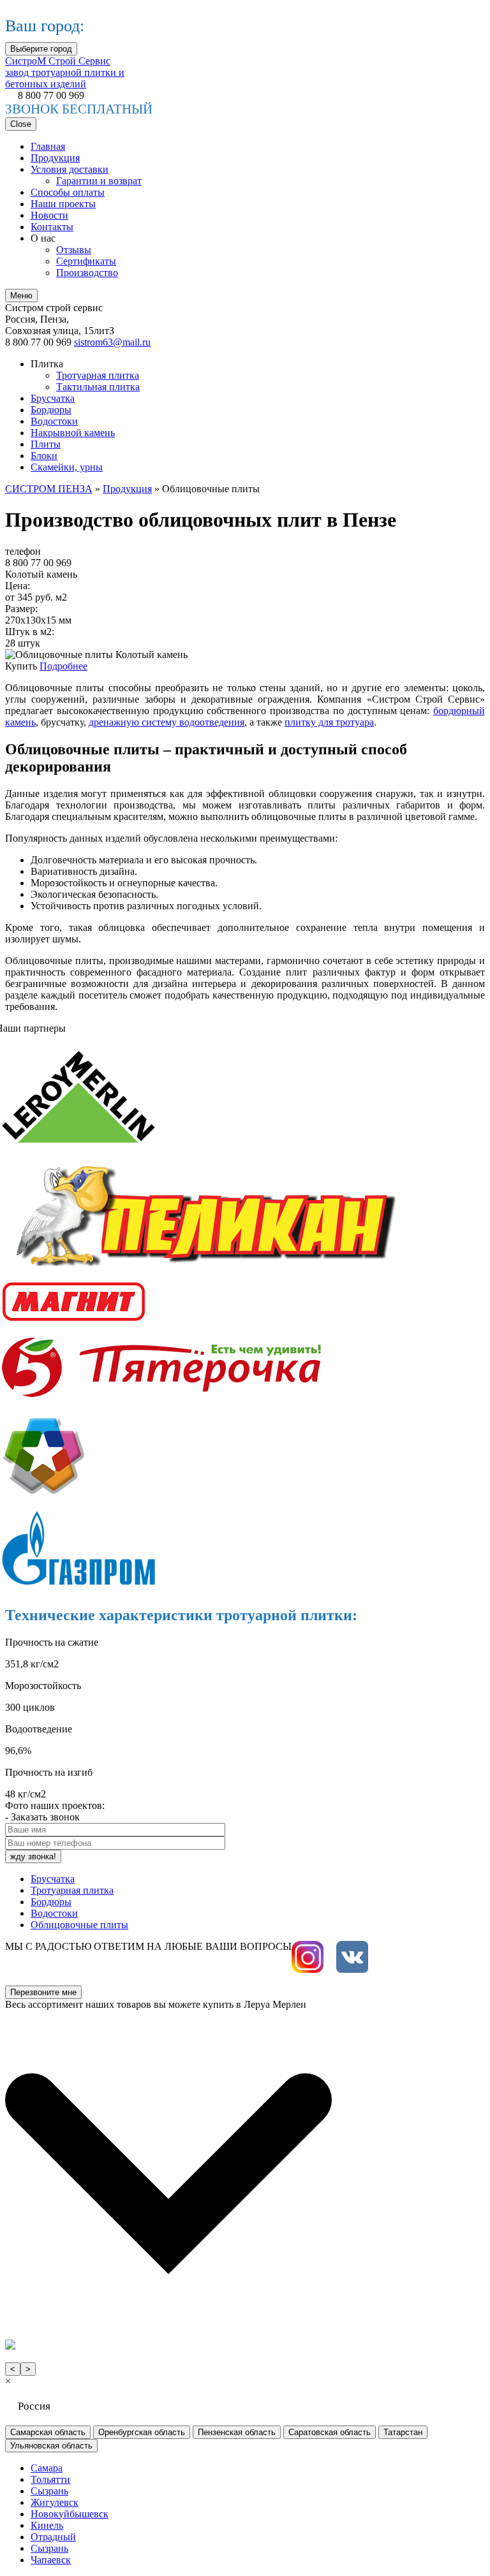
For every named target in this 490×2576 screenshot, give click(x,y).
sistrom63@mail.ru (112, 342)
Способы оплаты (68, 192)
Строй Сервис (65, 72)
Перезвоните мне (43, 1992)
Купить (22, 666)
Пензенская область (237, 2432)
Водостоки (54, 421)
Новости (49, 215)
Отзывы (74, 250)
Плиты (46, 444)
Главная (48, 146)
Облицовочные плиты (79, 1925)
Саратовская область (330, 2432)
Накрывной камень (73, 433)
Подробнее (63, 666)
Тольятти (50, 2479)
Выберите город (41, 49)
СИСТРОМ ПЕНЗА (49, 489)
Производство (87, 273)
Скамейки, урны (67, 467)
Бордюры (51, 410)
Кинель (47, 2525)
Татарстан (403, 2432)
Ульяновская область (51, 2446)
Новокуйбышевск (70, 2514)
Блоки (44, 456)
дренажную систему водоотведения (167, 722)
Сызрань (49, 2491)
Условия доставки (70, 169)
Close (21, 124)
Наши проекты (63, 204)
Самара (47, 2468)
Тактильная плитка (98, 387)
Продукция (55, 158)
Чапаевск (51, 2560)
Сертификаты (86, 261)
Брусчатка (53, 398)
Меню (21, 296)
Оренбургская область (142, 2432)
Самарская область (48, 2432)
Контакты (52, 227)
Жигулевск (55, 2502)
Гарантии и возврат (99, 181)
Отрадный (53, 2537)
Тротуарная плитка (98, 375)
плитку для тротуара (329, 722)
